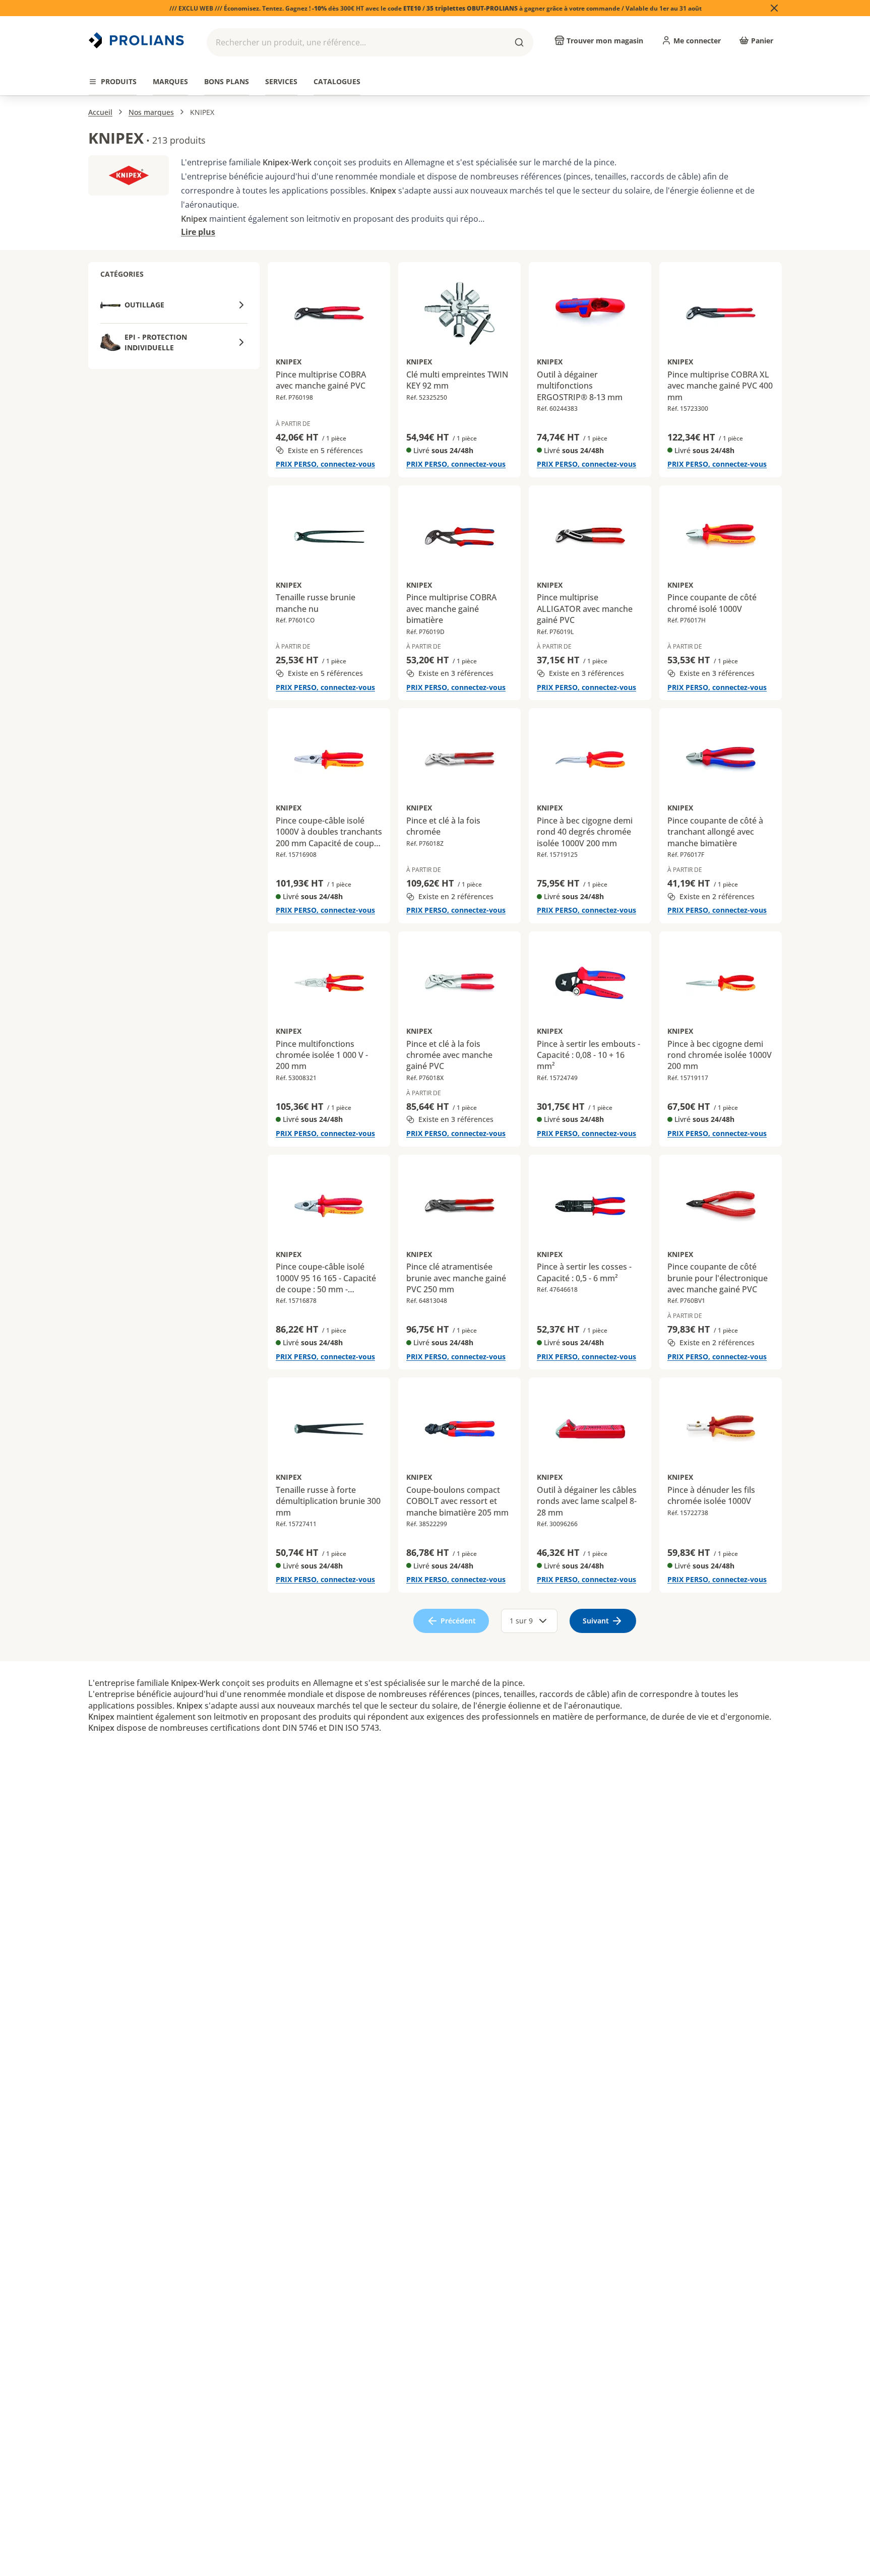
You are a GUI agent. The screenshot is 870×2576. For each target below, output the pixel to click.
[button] (370, 42)
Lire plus (198, 232)
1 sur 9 (521, 1621)
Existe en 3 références (456, 673)
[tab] (113, 82)
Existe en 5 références (325, 450)
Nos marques (151, 112)
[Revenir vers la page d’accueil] (138, 40)
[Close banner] (774, 8)
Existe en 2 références (456, 896)
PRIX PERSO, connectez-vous (325, 464)
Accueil (100, 112)
